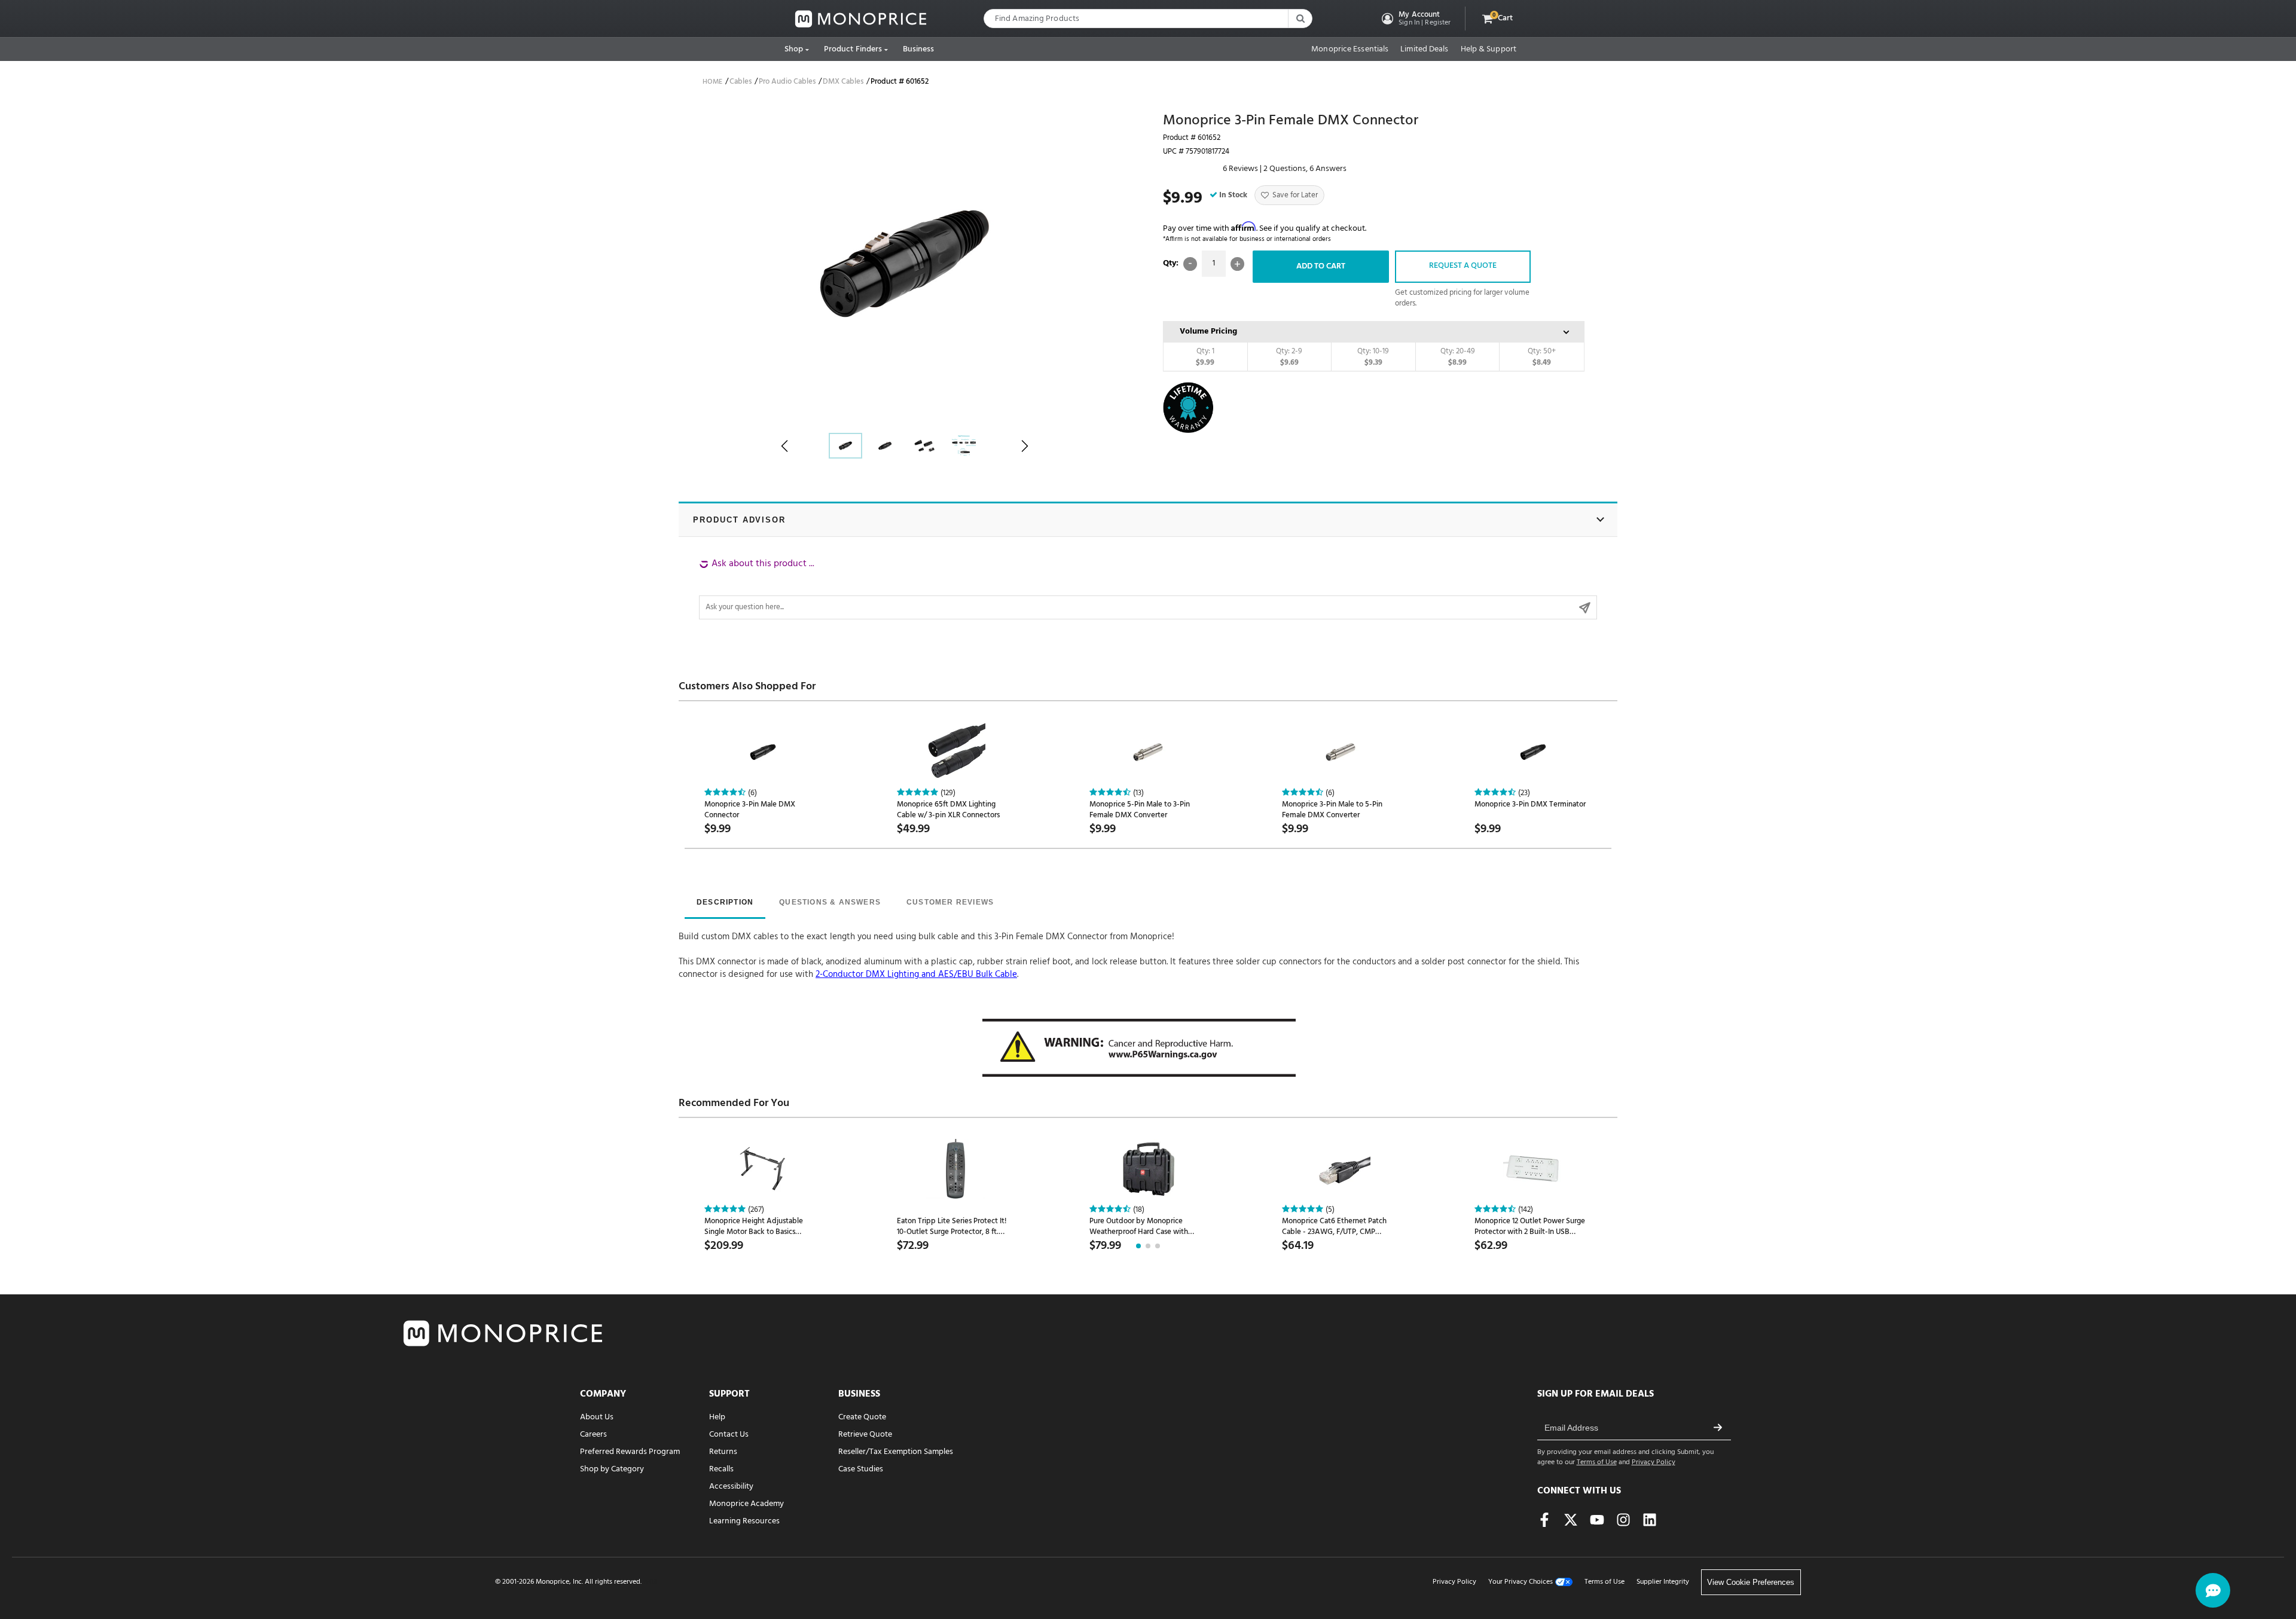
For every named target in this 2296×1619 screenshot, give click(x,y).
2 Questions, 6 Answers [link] (1305, 169)
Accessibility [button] (731, 1487)
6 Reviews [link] (1240, 169)
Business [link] (919, 49)
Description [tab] (725, 902)
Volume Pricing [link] (1208, 332)
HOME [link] (712, 82)
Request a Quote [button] (1463, 266)
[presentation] (725, 903)
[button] (1415, 19)
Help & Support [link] (1489, 50)
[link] (861, 19)
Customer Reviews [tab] (950, 902)
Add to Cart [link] (1321, 266)
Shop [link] (794, 49)
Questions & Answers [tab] (830, 902)
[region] (1148, 588)
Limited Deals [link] (1424, 50)
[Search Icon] (1300, 19)
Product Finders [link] (853, 49)
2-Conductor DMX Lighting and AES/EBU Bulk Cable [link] (916, 975)
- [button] (1190, 264)
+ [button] (1237, 264)
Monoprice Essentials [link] (1350, 50)
